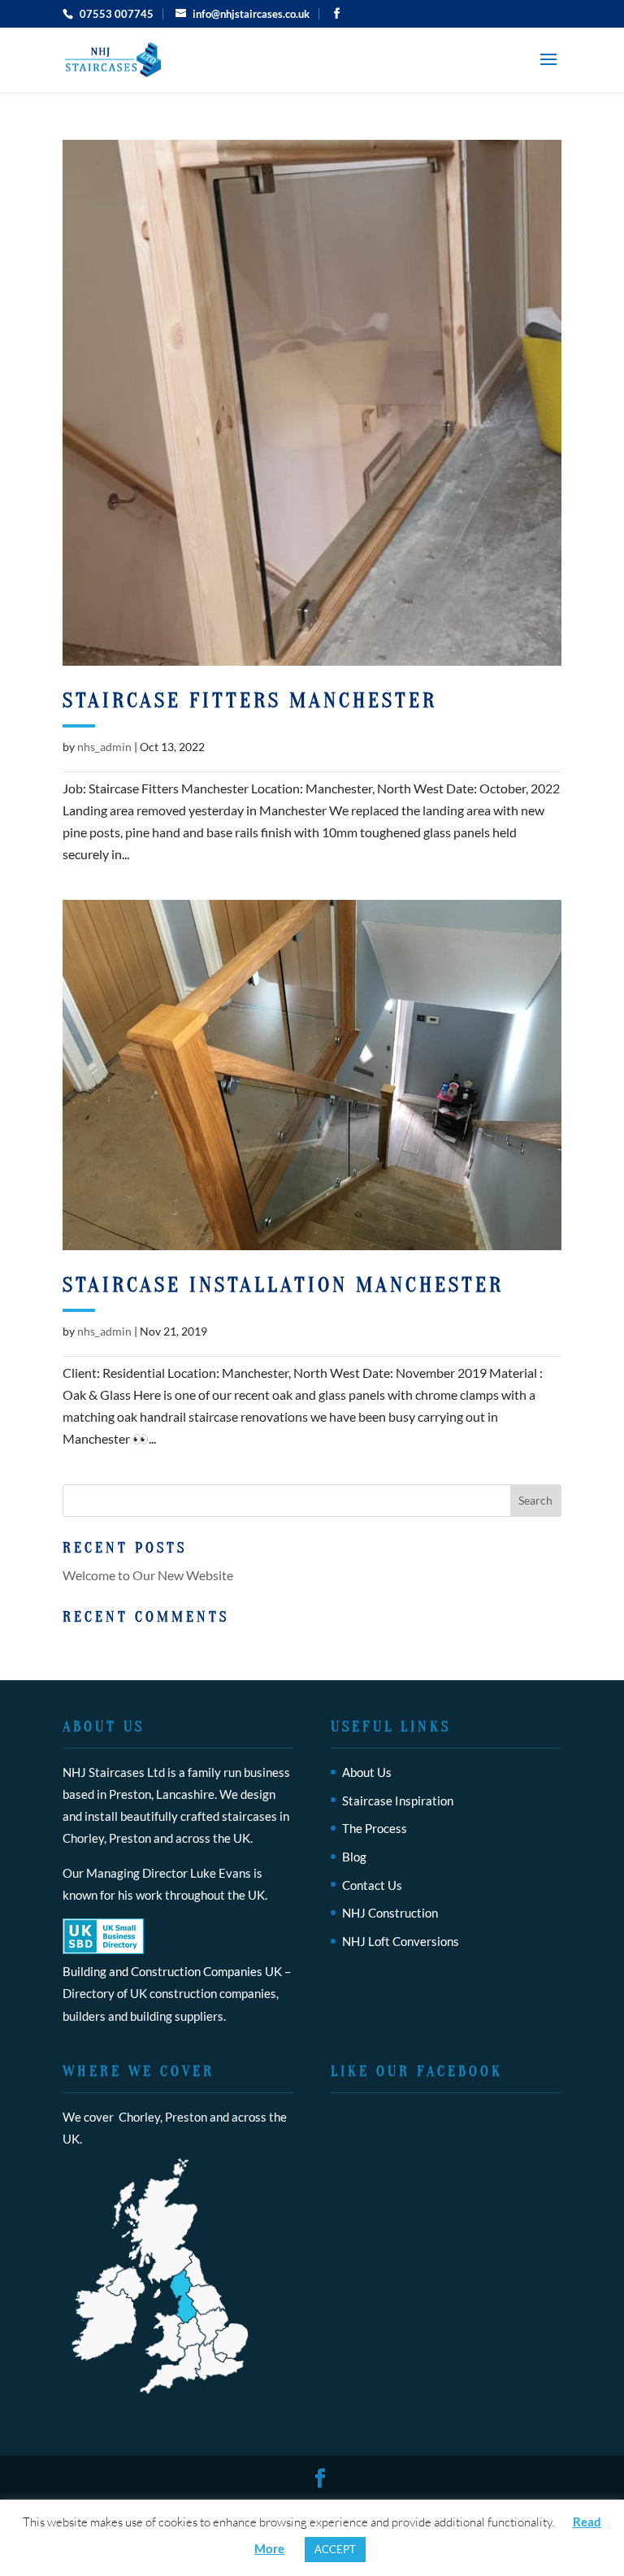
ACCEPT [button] (335, 2549)
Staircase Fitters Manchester (250, 701)
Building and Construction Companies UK (172, 1971)
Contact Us (372, 1885)
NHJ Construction (390, 1913)
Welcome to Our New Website (148, 1575)
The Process (375, 1828)
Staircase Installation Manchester (283, 1285)
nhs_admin (104, 747)
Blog (354, 1857)
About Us (367, 1772)
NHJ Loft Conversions (401, 1941)
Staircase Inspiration (398, 1801)
